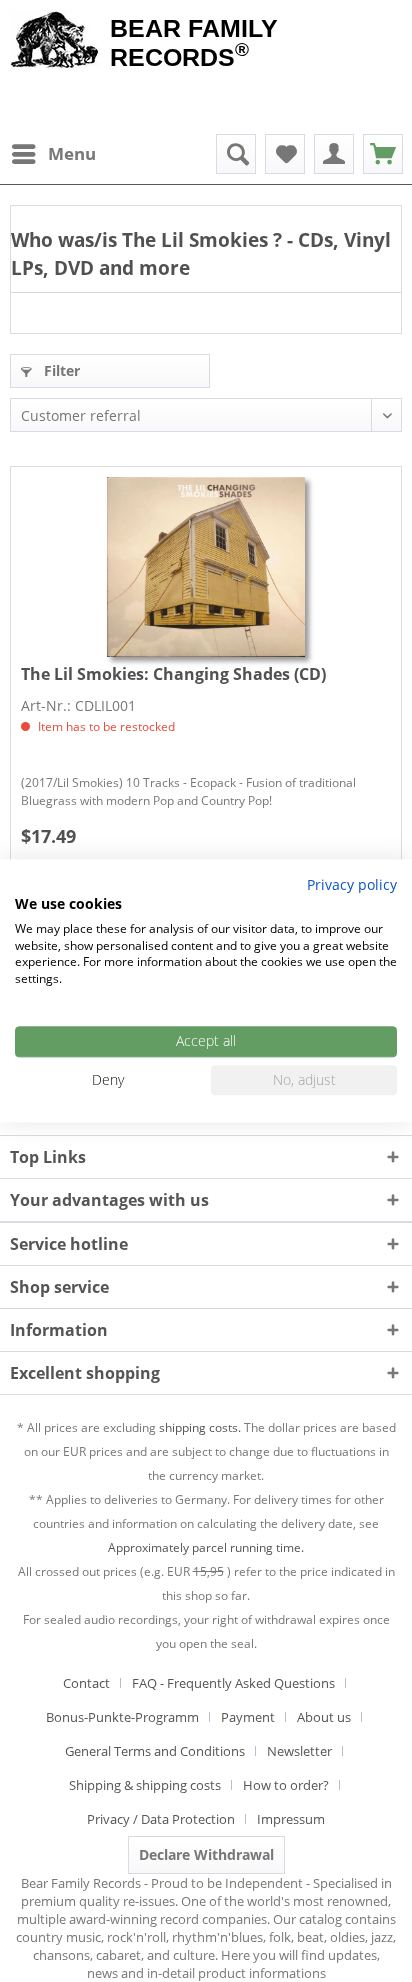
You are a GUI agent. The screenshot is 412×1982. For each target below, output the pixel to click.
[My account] (334, 154)
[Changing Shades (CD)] (206, 567)
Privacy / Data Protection (161, 1819)
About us (324, 1717)
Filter (60, 370)
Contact (86, 1683)
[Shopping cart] (383, 154)
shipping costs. (200, 1427)
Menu (72, 153)
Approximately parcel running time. (206, 1547)
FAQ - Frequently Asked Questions (233, 1683)
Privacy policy (352, 884)
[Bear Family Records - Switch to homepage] (55, 42)
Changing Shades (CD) (173, 674)
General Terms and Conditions (155, 1751)
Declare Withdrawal (206, 1854)
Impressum (291, 1819)
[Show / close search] (236, 154)
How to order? (286, 1785)
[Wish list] (285, 154)
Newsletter (299, 1751)
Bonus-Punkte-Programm (122, 1717)
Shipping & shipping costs (145, 1785)
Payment (248, 1717)
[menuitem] (53, 154)
